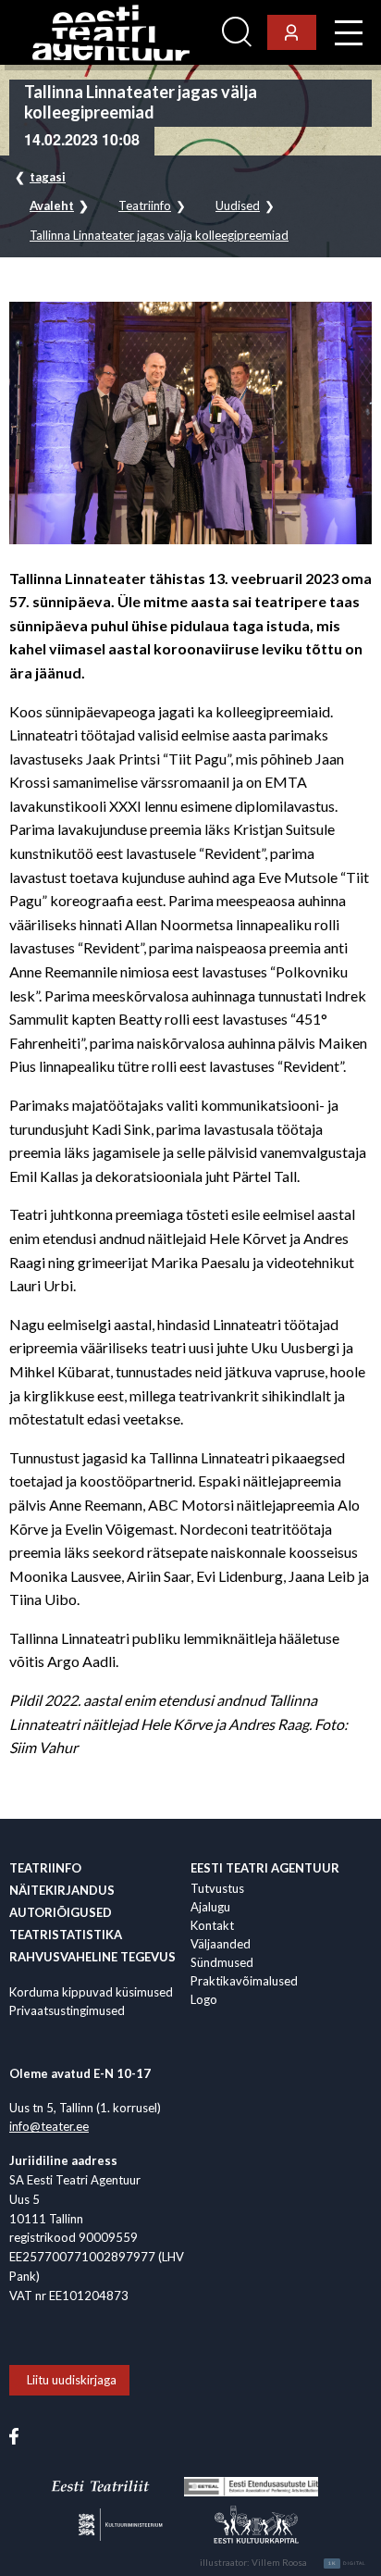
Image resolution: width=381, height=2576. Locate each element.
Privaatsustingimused (67, 2010)
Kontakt (212, 1925)
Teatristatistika (66, 1935)
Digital (347, 2563)
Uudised (238, 206)
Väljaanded (221, 1944)
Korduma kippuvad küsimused (91, 1992)
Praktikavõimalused (244, 1981)
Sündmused (222, 1962)
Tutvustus (217, 1888)
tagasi (48, 177)
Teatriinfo (145, 206)
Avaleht (52, 206)
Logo (204, 1999)
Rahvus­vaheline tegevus (92, 1957)
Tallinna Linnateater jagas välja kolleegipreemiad (159, 236)
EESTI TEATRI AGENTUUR (265, 1868)
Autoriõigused (61, 1912)
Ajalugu (210, 1907)
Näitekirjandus (62, 1890)
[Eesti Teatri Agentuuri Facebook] (14, 2434)
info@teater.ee (49, 2126)
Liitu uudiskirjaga (72, 2380)
